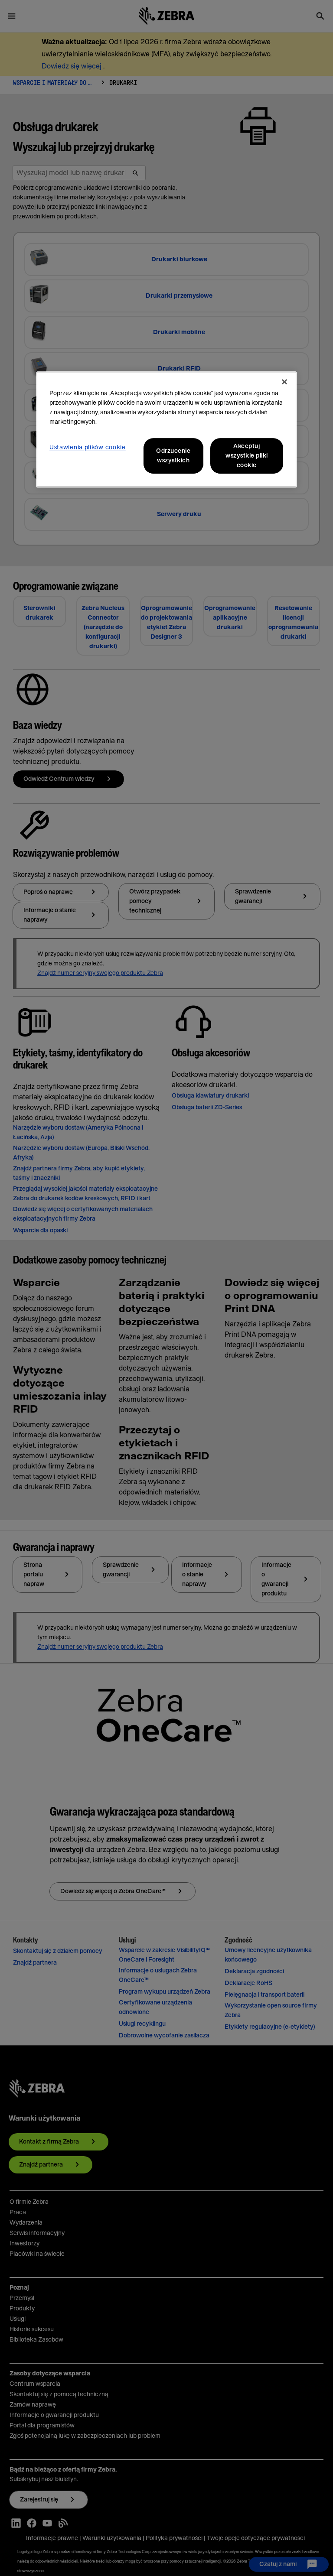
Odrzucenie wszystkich (173, 456)
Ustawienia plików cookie (88, 448)
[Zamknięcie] (284, 382)
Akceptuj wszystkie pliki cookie (247, 456)
